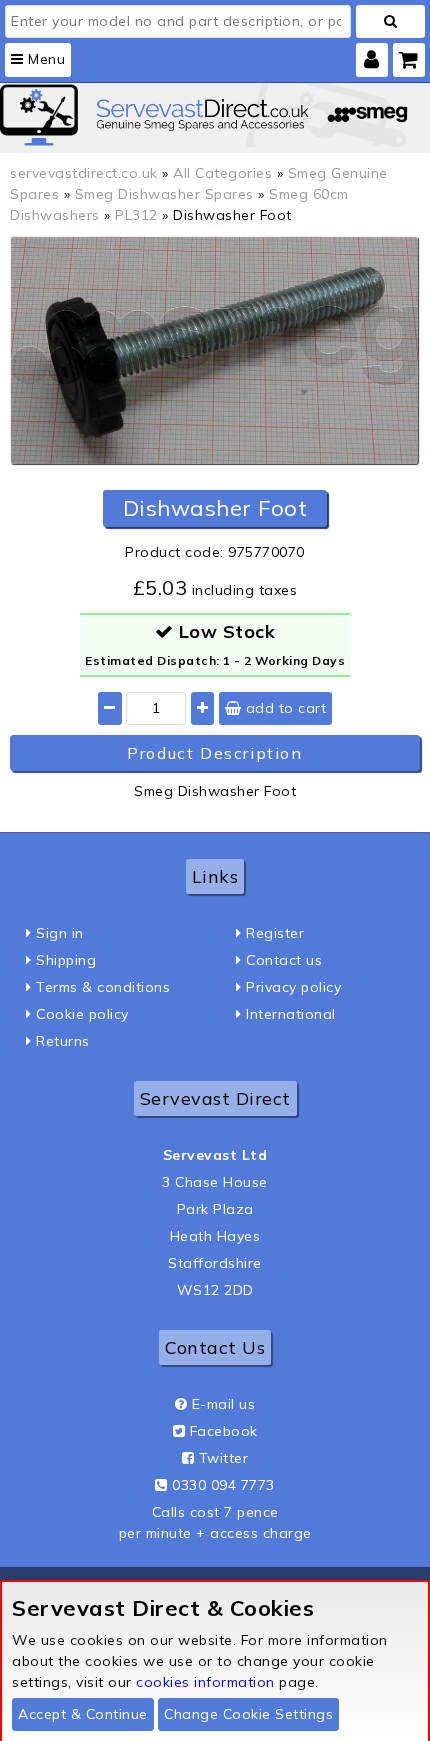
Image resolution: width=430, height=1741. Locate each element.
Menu (45, 59)
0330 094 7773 (223, 1485)
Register (275, 933)
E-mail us (224, 1404)
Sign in (60, 933)
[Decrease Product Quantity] (110, 708)
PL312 (136, 215)
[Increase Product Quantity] (203, 708)
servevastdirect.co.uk (84, 173)
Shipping (66, 960)
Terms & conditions (103, 987)
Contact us (284, 960)
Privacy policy (293, 987)
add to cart (283, 708)
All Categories (222, 173)
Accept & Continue (83, 1714)
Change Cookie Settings (248, 1714)
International (291, 1014)
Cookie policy (82, 1014)
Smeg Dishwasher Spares (164, 194)
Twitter (224, 1458)
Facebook (224, 1431)
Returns (63, 1041)
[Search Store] (390, 21)
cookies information (205, 1682)
